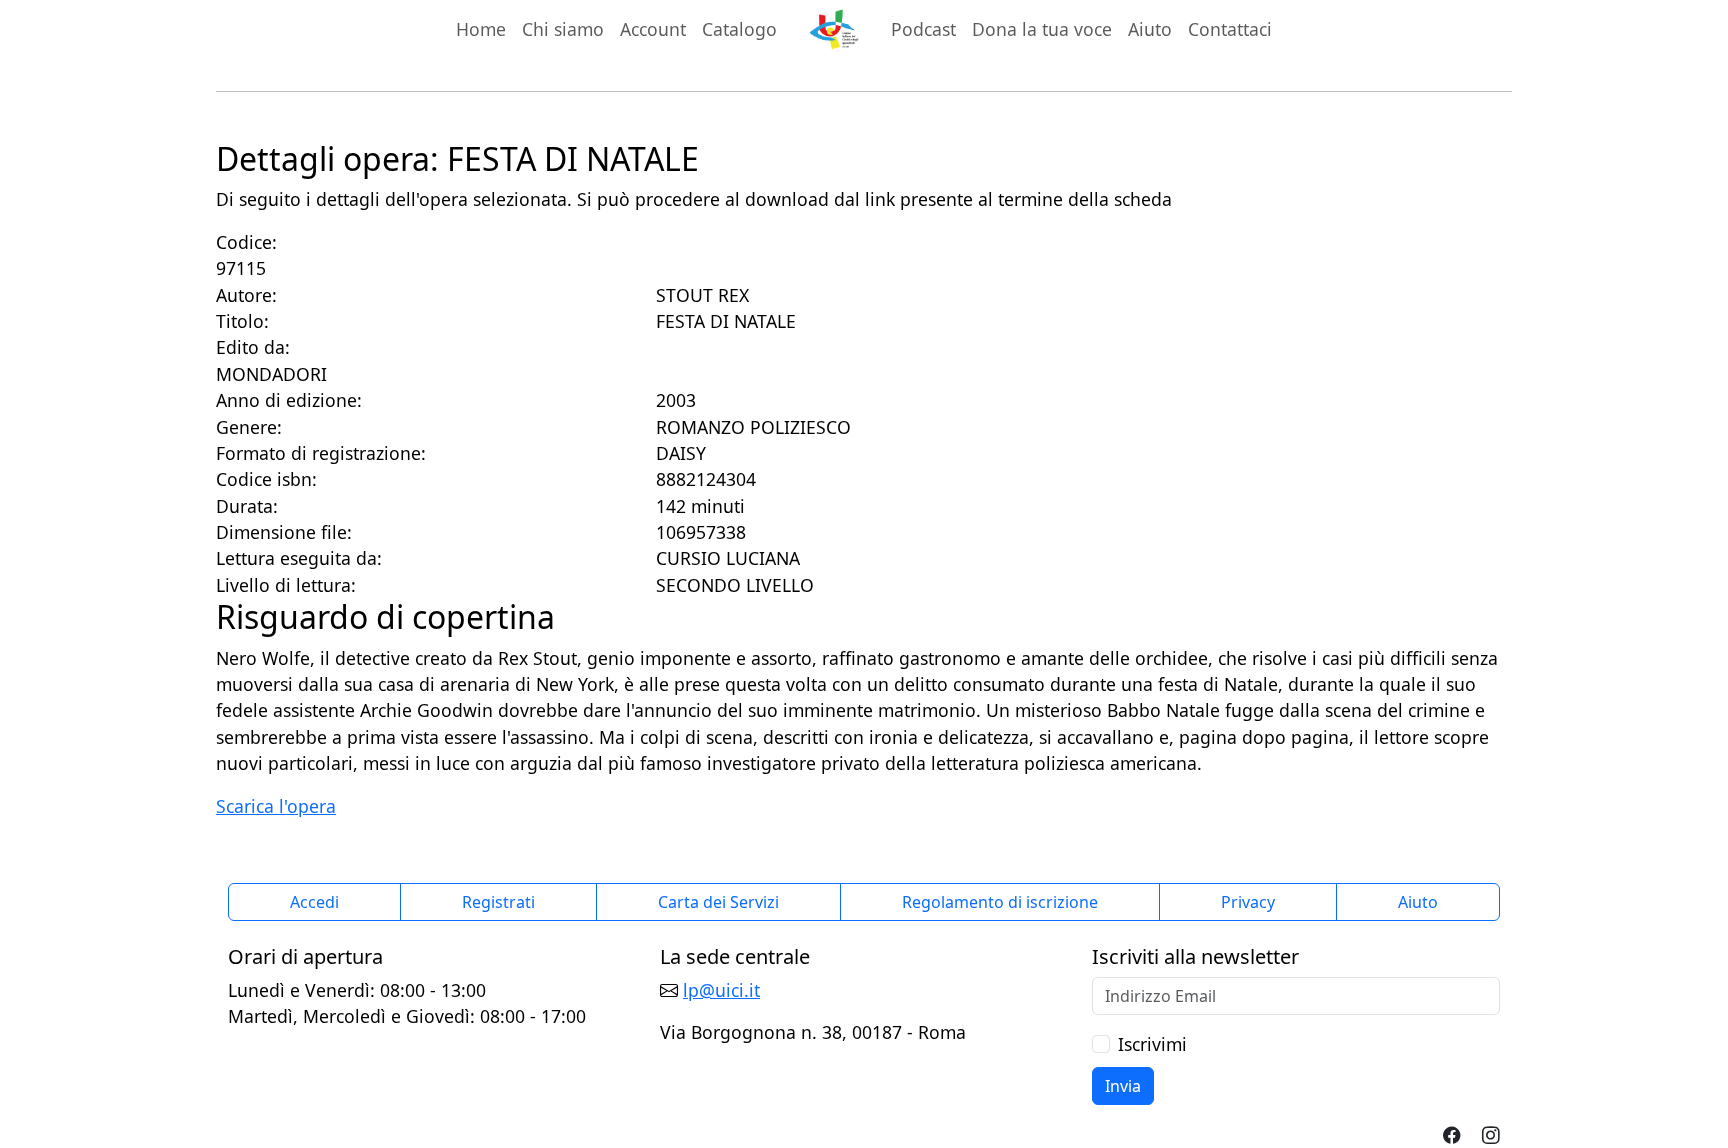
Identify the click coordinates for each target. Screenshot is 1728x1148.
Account (653, 29)
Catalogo (739, 29)
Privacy (1248, 902)
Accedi (314, 902)
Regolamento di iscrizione (1000, 902)
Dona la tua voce (1042, 29)
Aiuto (1150, 29)
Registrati (498, 902)
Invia (1123, 1086)
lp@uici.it (721, 990)
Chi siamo (563, 29)
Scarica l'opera (276, 806)
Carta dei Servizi (718, 902)
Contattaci (1230, 29)
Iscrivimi (1152, 1044)
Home (481, 29)
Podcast (923, 29)
